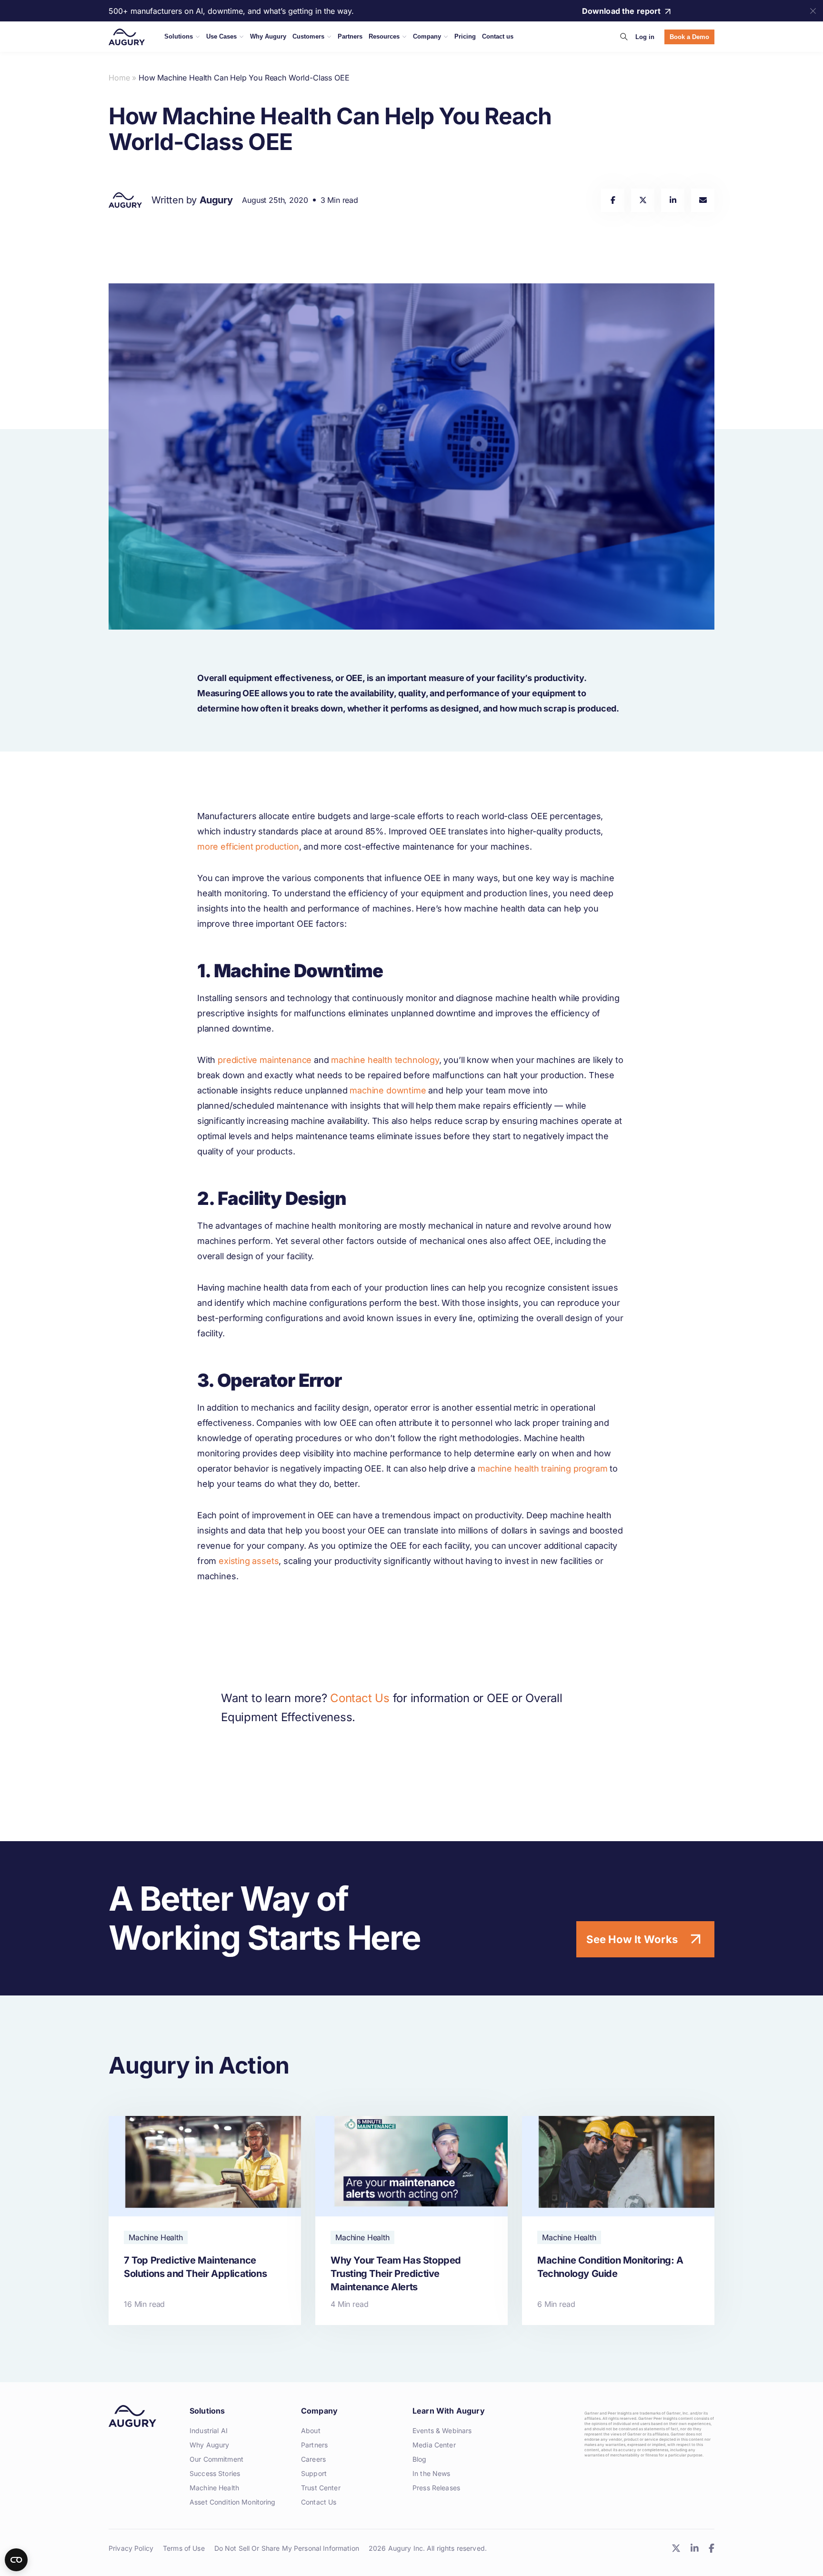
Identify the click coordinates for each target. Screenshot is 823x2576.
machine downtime (388, 1090)
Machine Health (214, 2488)
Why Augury (209, 2445)
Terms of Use (184, 2548)
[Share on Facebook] (613, 200)
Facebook (711, 2548)
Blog (420, 2459)
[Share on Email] (703, 200)
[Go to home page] (127, 37)
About (311, 2431)
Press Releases (436, 2488)
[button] (624, 37)
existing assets (249, 1561)
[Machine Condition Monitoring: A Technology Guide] (618, 2220)
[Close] (813, 11)
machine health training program (542, 1468)
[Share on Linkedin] (673, 200)
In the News (432, 2473)
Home (119, 78)
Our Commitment (216, 2459)
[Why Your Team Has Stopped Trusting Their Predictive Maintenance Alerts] (411, 2220)
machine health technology (385, 1060)
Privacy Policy (131, 2548)
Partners (314, 2445)
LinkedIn (694, 2548)
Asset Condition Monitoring (233, 2502)
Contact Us (360, 1698)
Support (314, 2473)
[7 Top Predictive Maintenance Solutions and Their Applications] (205, 2220)
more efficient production (248, 847)
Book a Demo (689, 37)
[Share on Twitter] (643, 200)
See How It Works (632, 1939)
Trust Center (321, 2488)
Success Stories (215, 2473)
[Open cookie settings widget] (16, 2560)
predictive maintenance (265, 1060)
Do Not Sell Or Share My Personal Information (287, 2548)
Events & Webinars (442, 2431)
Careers (313, 2459)
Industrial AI (209, 2431)
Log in (645, 37)
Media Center (434, 2445)
